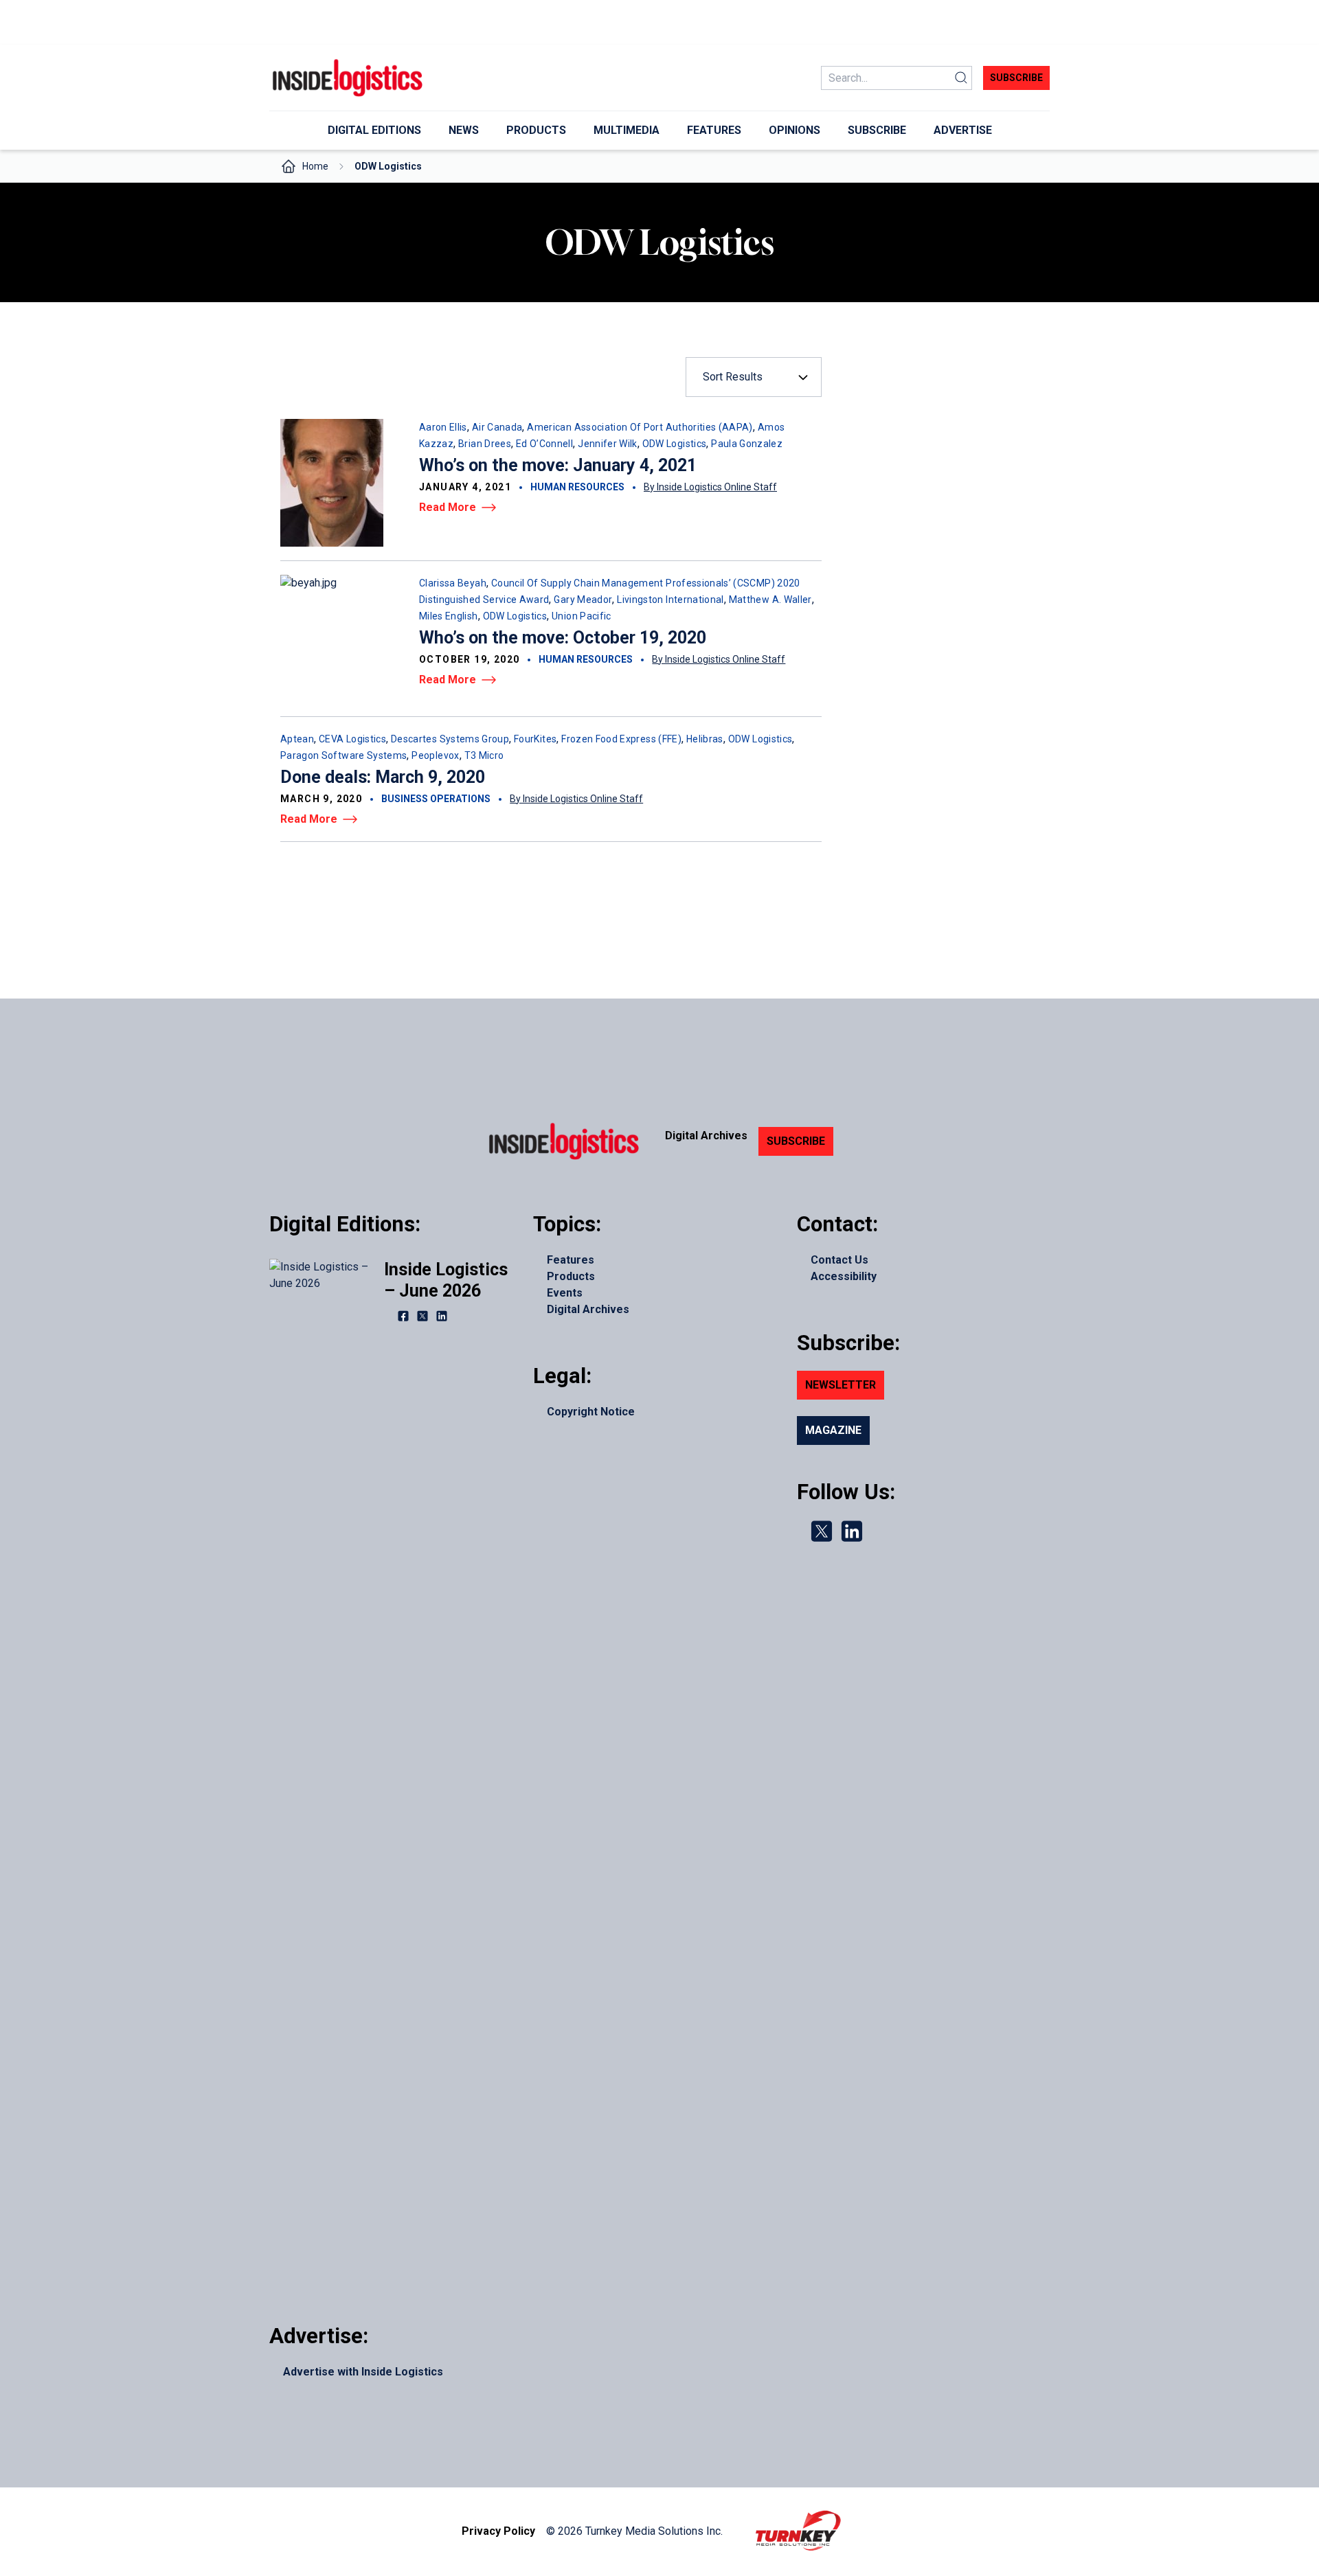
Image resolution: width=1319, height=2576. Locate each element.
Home (315, 166)
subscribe (1016, 78)
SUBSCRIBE (796, 1141)
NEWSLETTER (841, 1385)
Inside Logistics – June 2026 (446, 1280)
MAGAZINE (833, 1430)
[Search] (961, 78)
